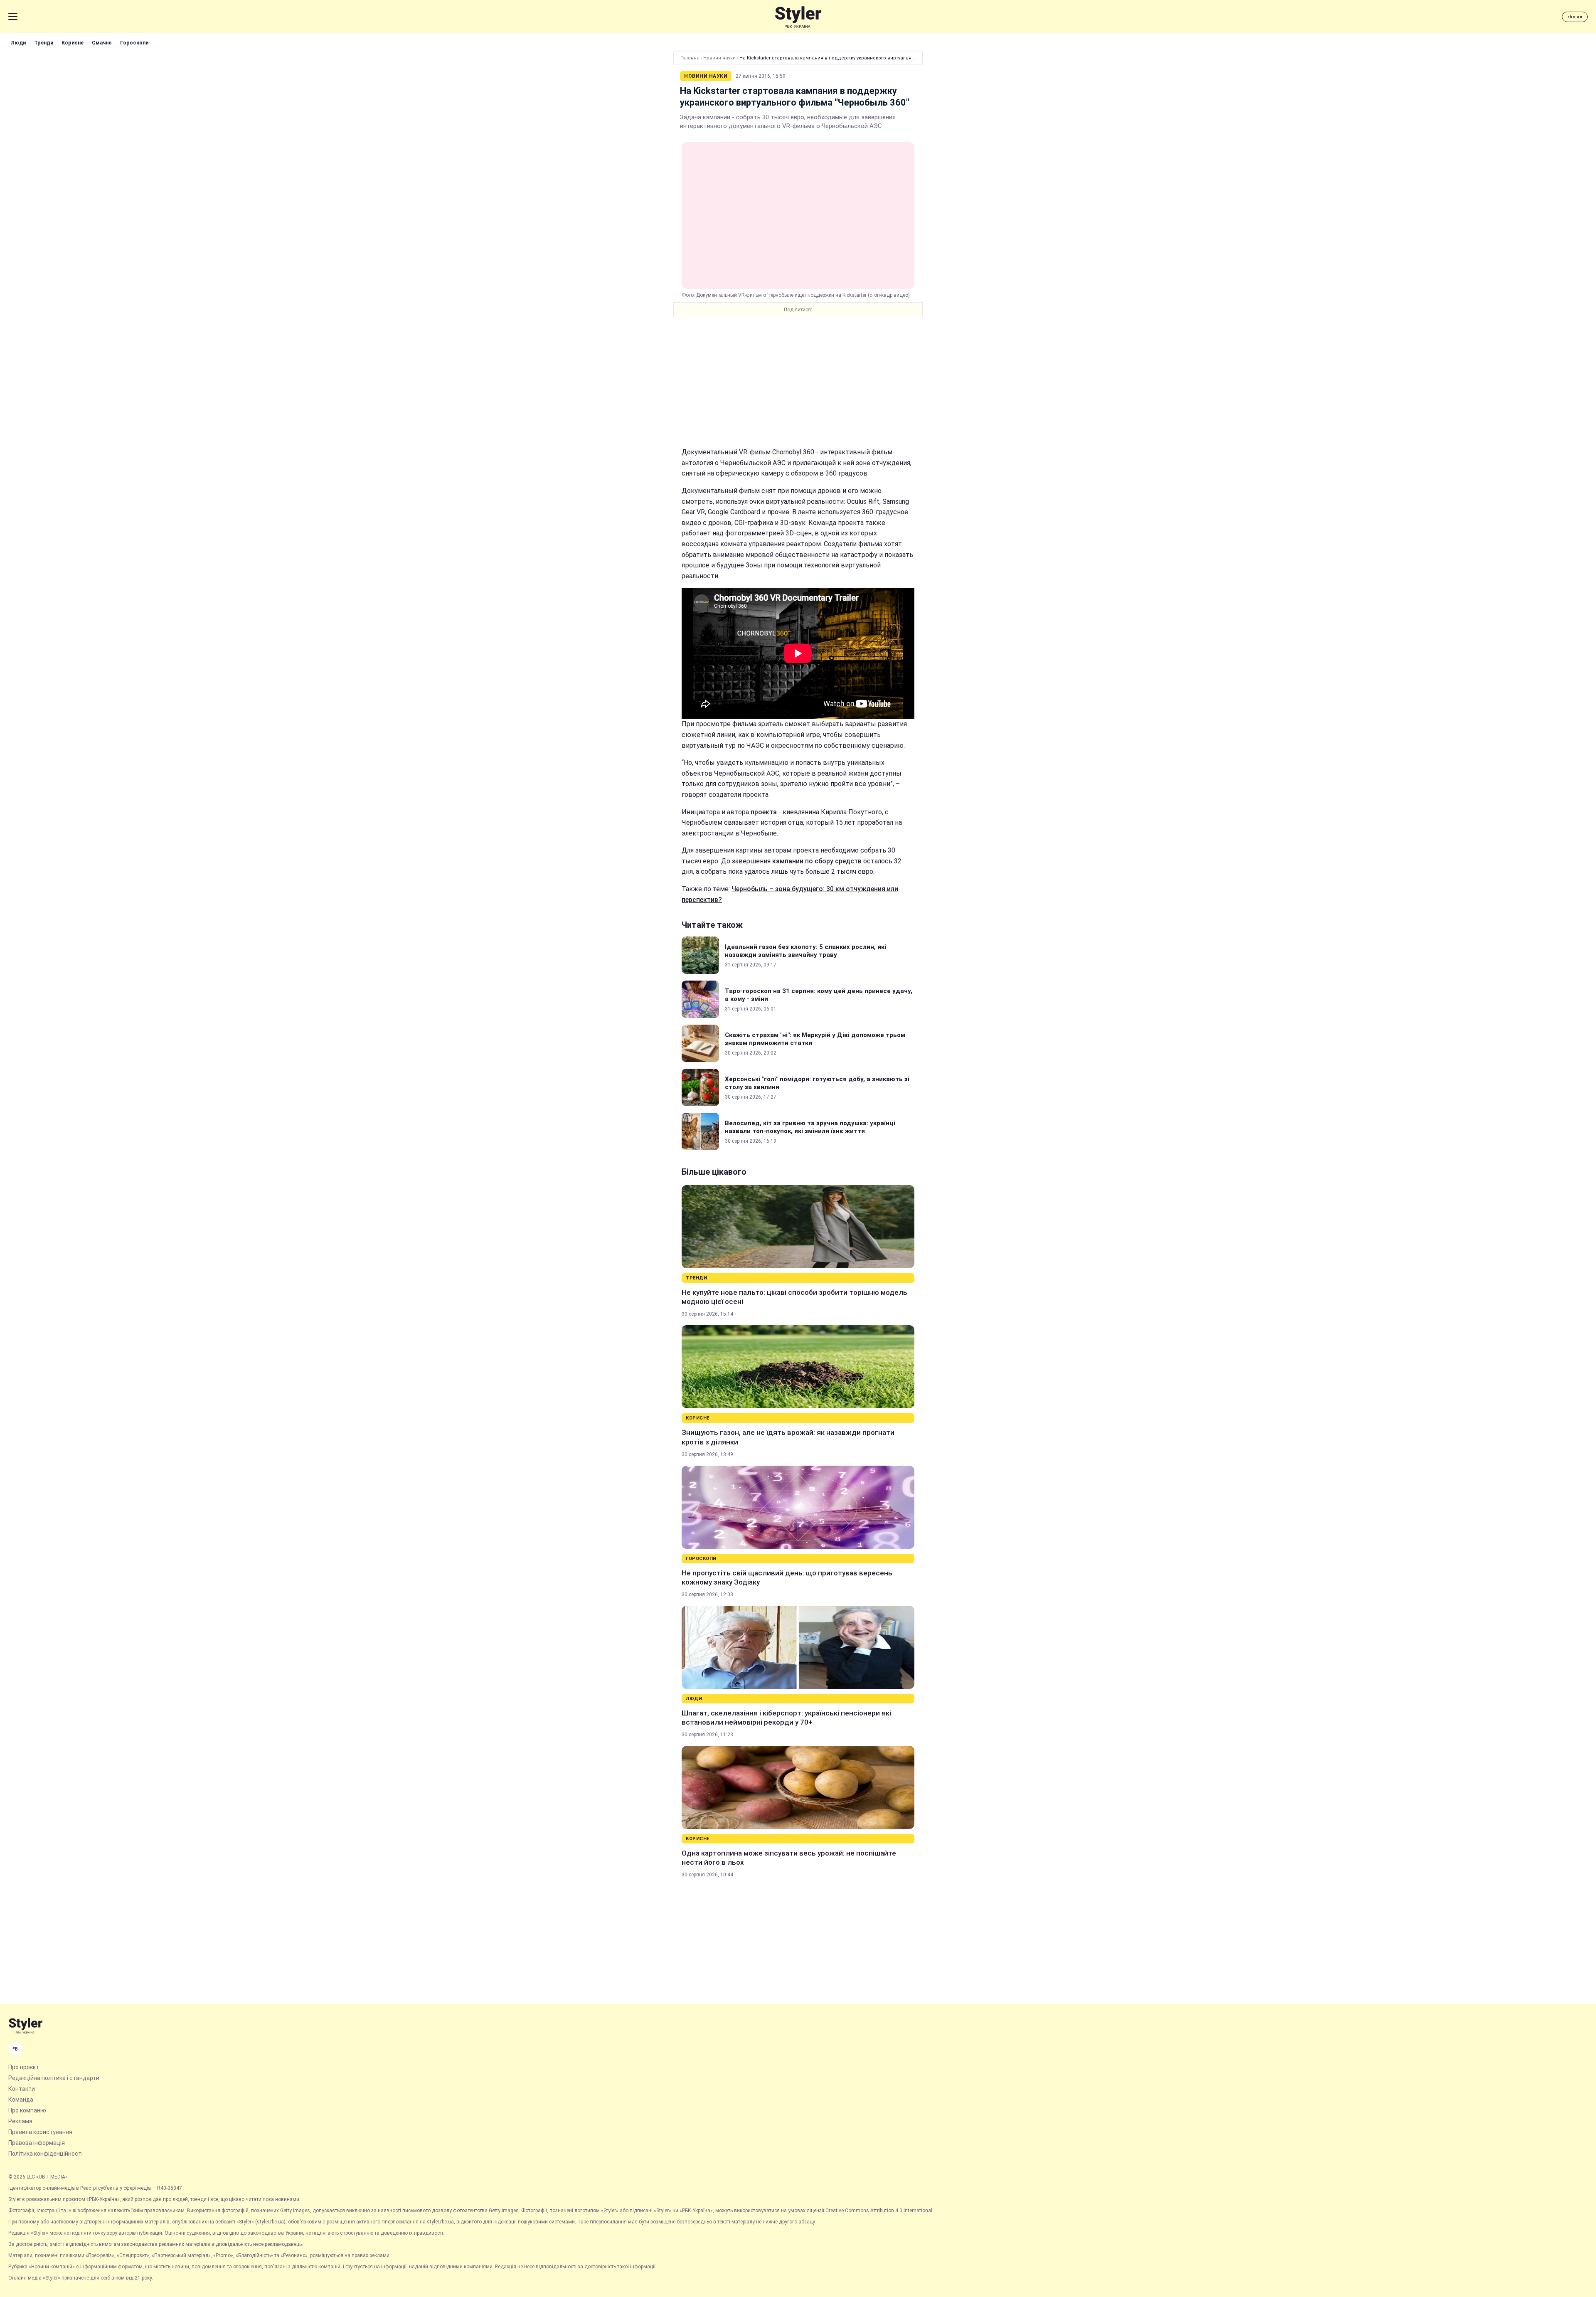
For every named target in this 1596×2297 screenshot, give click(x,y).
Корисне (73, 43)
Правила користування (40, 2132)
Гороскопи (134, 43)
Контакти (22, 2089)
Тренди (44, 43)
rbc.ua (1575, 17)
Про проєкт (24, 2067)
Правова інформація (37, 2143)
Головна (690, 58)
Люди (18, 43)
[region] (798, 382)
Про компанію (27, 2110)
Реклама (20, 2121)
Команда (21, 2100)
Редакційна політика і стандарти (54, 2078)
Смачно (102, 43)
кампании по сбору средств (817, 861)
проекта (764, 812)
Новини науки (719, 58)
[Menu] (13, 17)
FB (15, 2049)
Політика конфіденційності (46, 2154)
